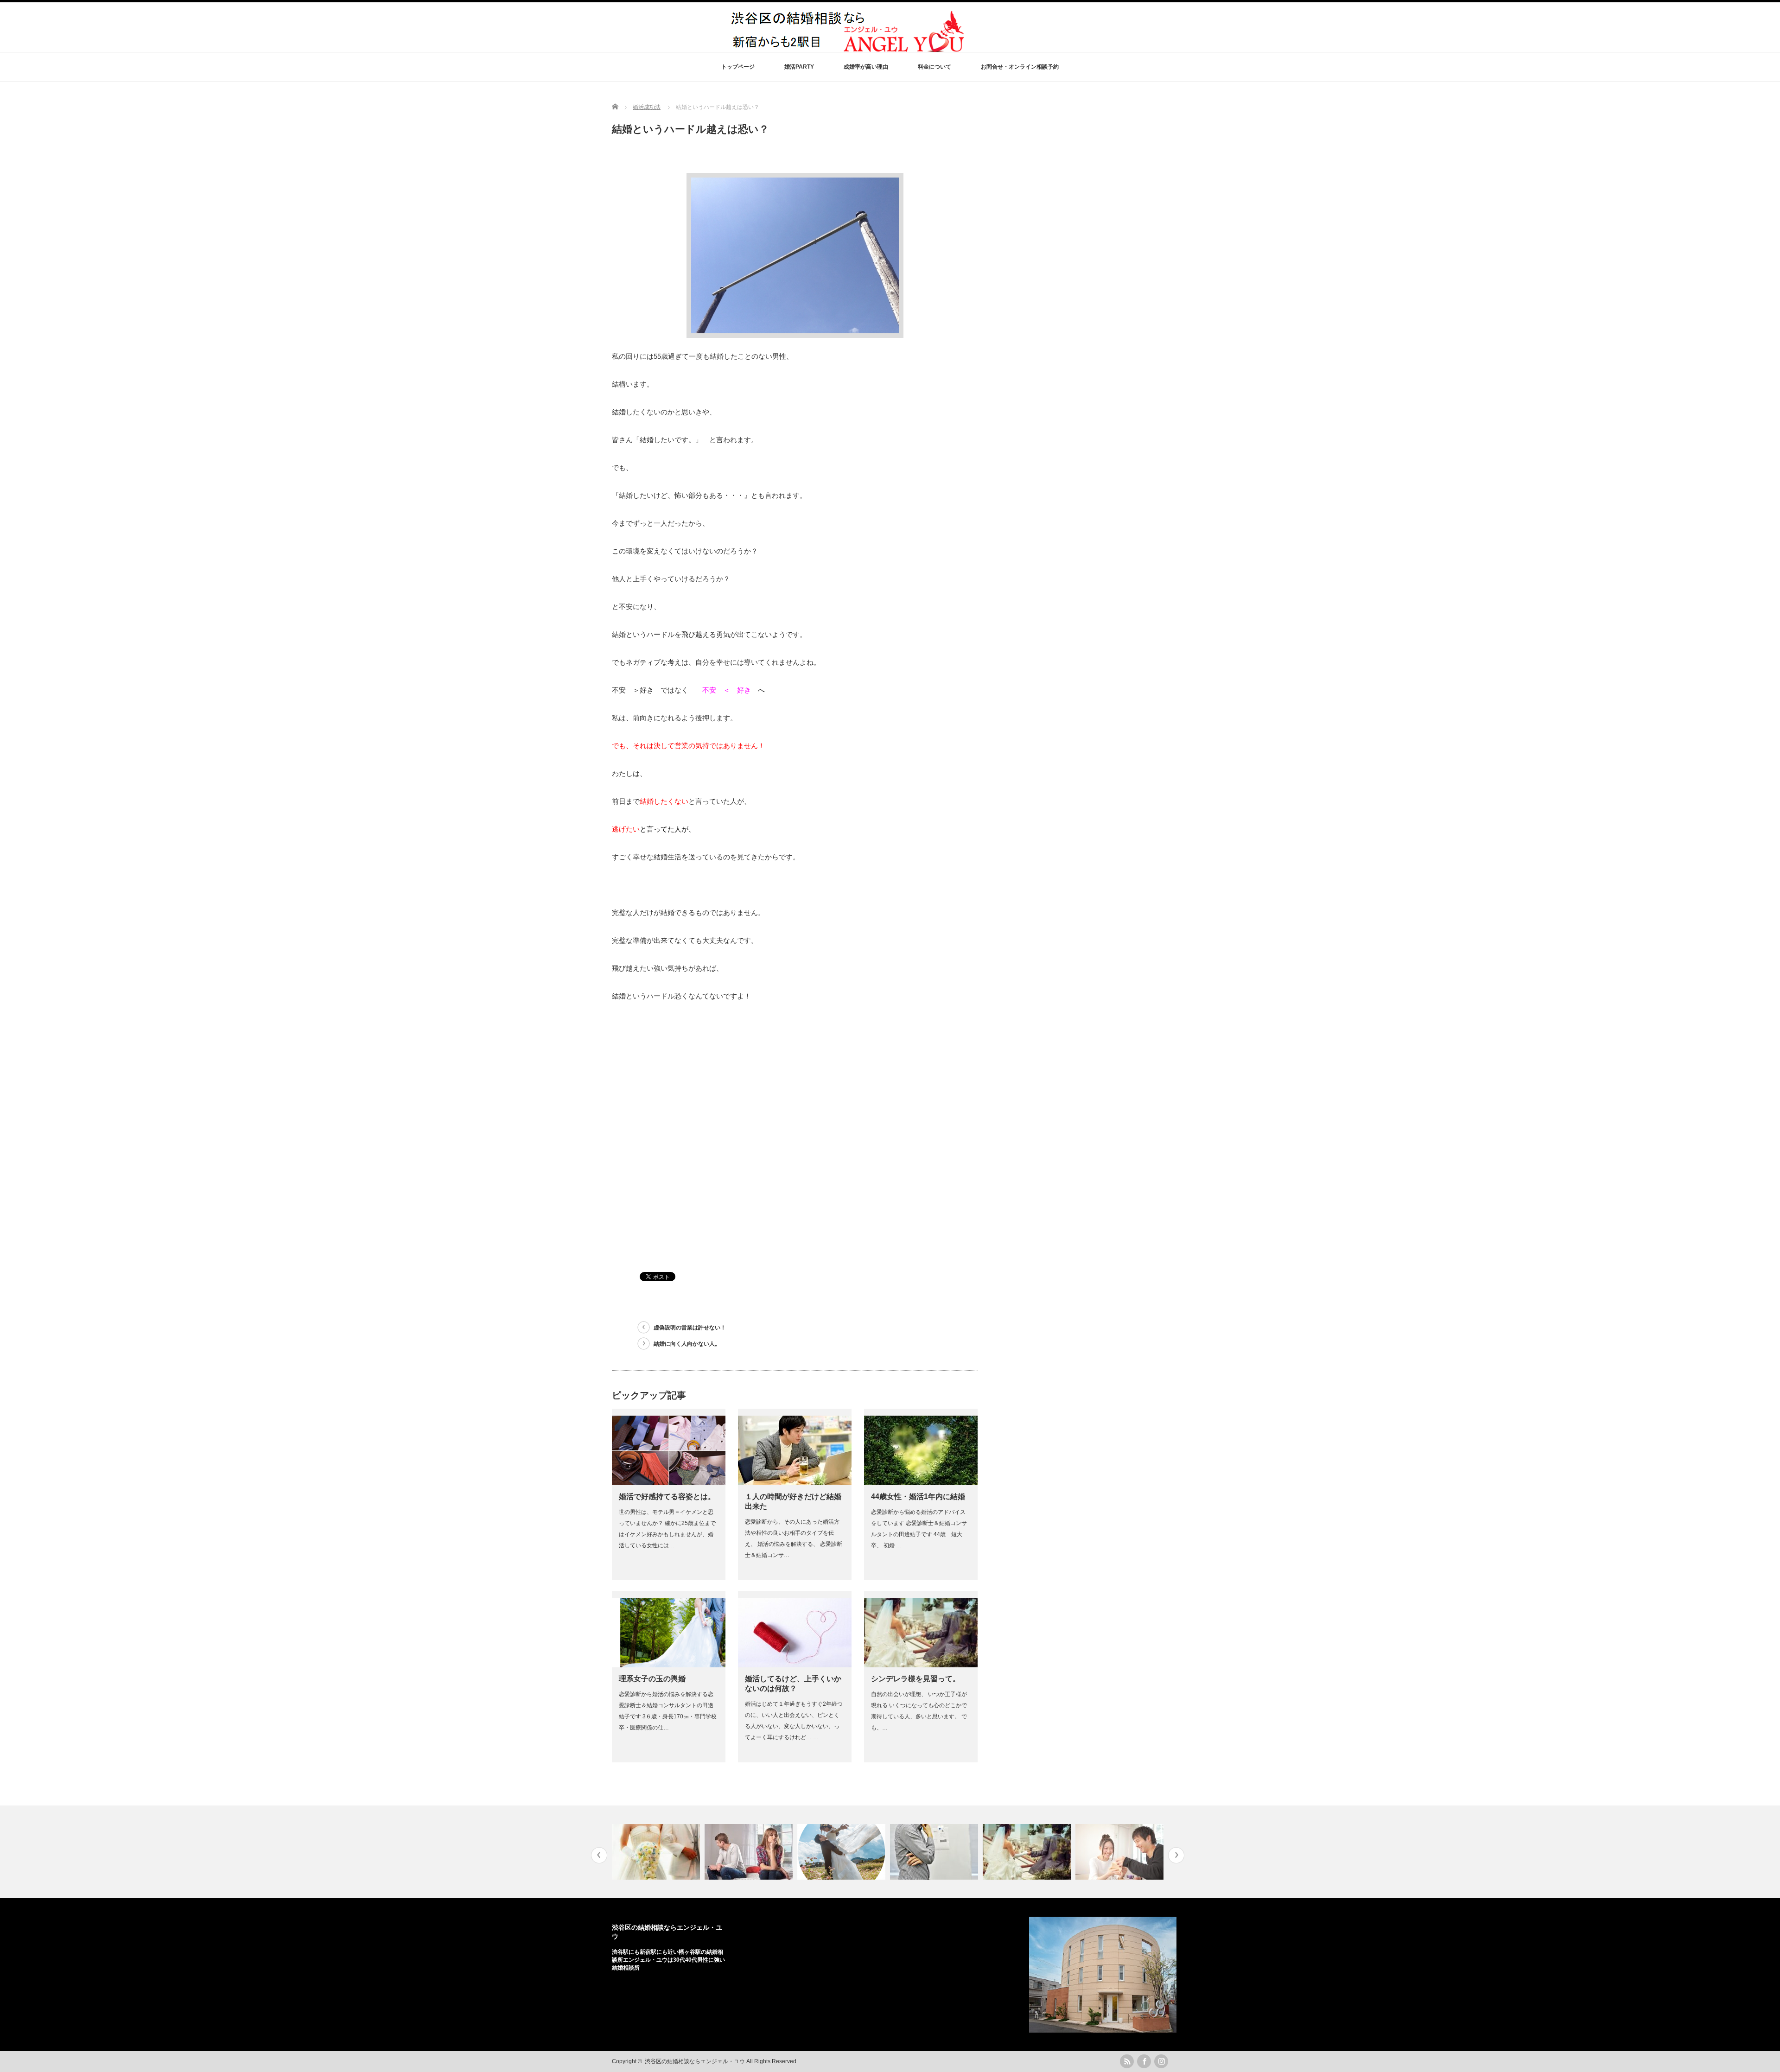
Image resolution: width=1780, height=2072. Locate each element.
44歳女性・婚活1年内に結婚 (918, 1497)
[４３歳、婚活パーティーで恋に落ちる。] (1121, 1852)
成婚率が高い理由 (866, 67)
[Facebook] (1144, 2061)
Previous (599, 1855)
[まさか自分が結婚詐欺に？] (750, 1852)
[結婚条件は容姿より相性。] (1028, 1852)
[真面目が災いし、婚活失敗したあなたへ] (842, 1852)
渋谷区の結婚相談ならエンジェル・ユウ (695, 2061)
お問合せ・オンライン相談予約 (1020, 67)
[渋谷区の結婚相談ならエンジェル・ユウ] (850, 50)
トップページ (738, 67)
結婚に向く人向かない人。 (687, 1344)
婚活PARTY (799, 67)
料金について (934, 67)
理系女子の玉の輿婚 (652, 1679)
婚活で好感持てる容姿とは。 (667, 1497)
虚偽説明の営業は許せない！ (690, 1328)
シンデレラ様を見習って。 (915, 1679)
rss (1127, 2061)
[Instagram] (1161, 2061)
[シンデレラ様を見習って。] (935, 1852)
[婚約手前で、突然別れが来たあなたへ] (657, 1852)
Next (1176, 1855)
